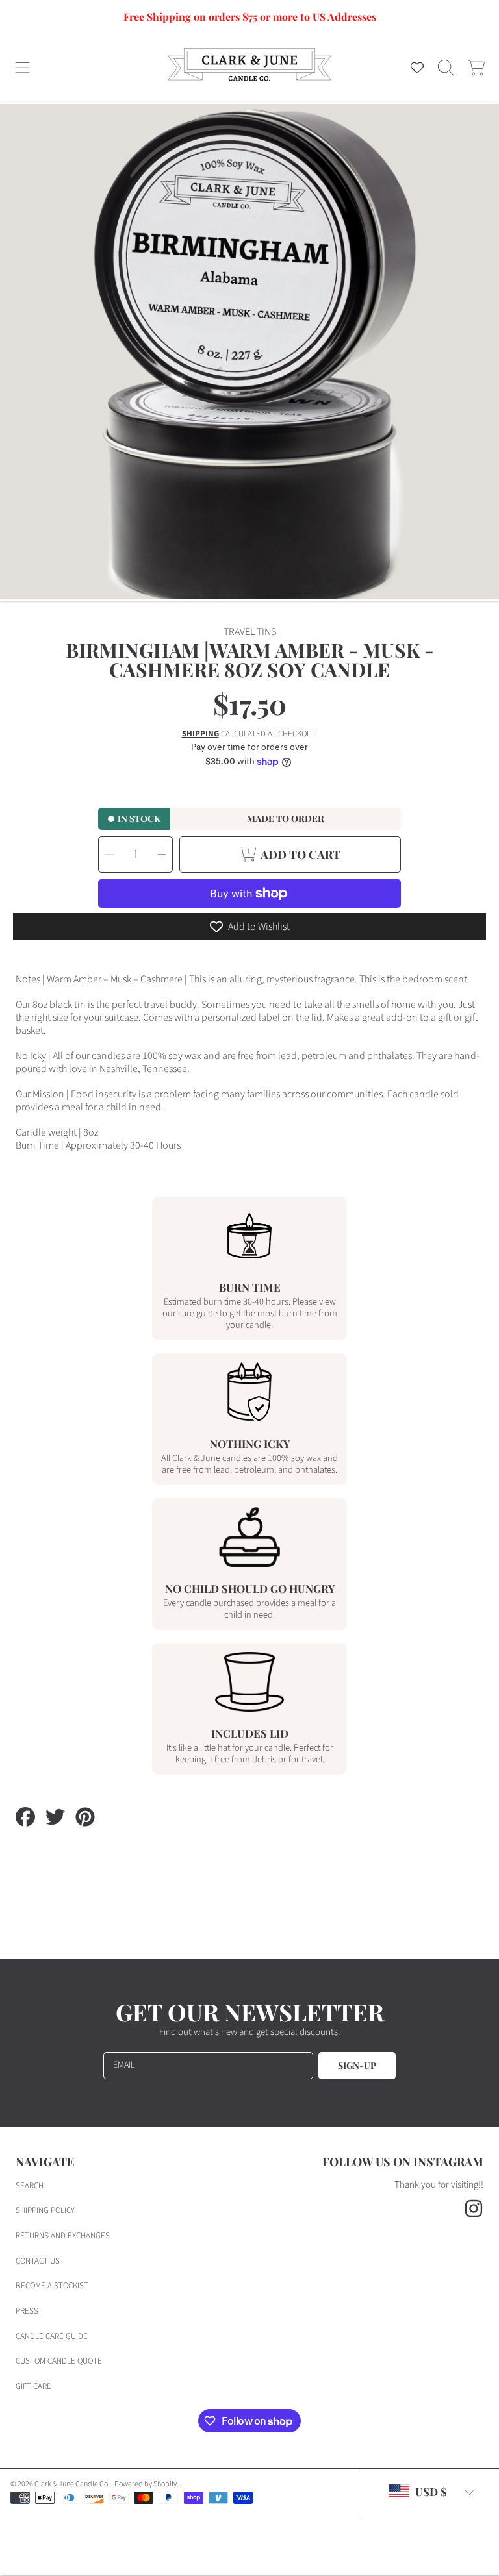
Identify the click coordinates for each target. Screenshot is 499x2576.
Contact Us (38, 2261)
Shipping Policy (45, 2210)
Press (27, 2311)
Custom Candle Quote (59, 2361)
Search (30, 2186)
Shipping (200, 734)
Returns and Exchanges (63, 2236)
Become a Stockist (52, 2286)
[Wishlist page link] (417, 68)
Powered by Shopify (146, 2484)
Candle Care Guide (52, 2336)
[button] (23, 68)
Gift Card (34, 2386)
